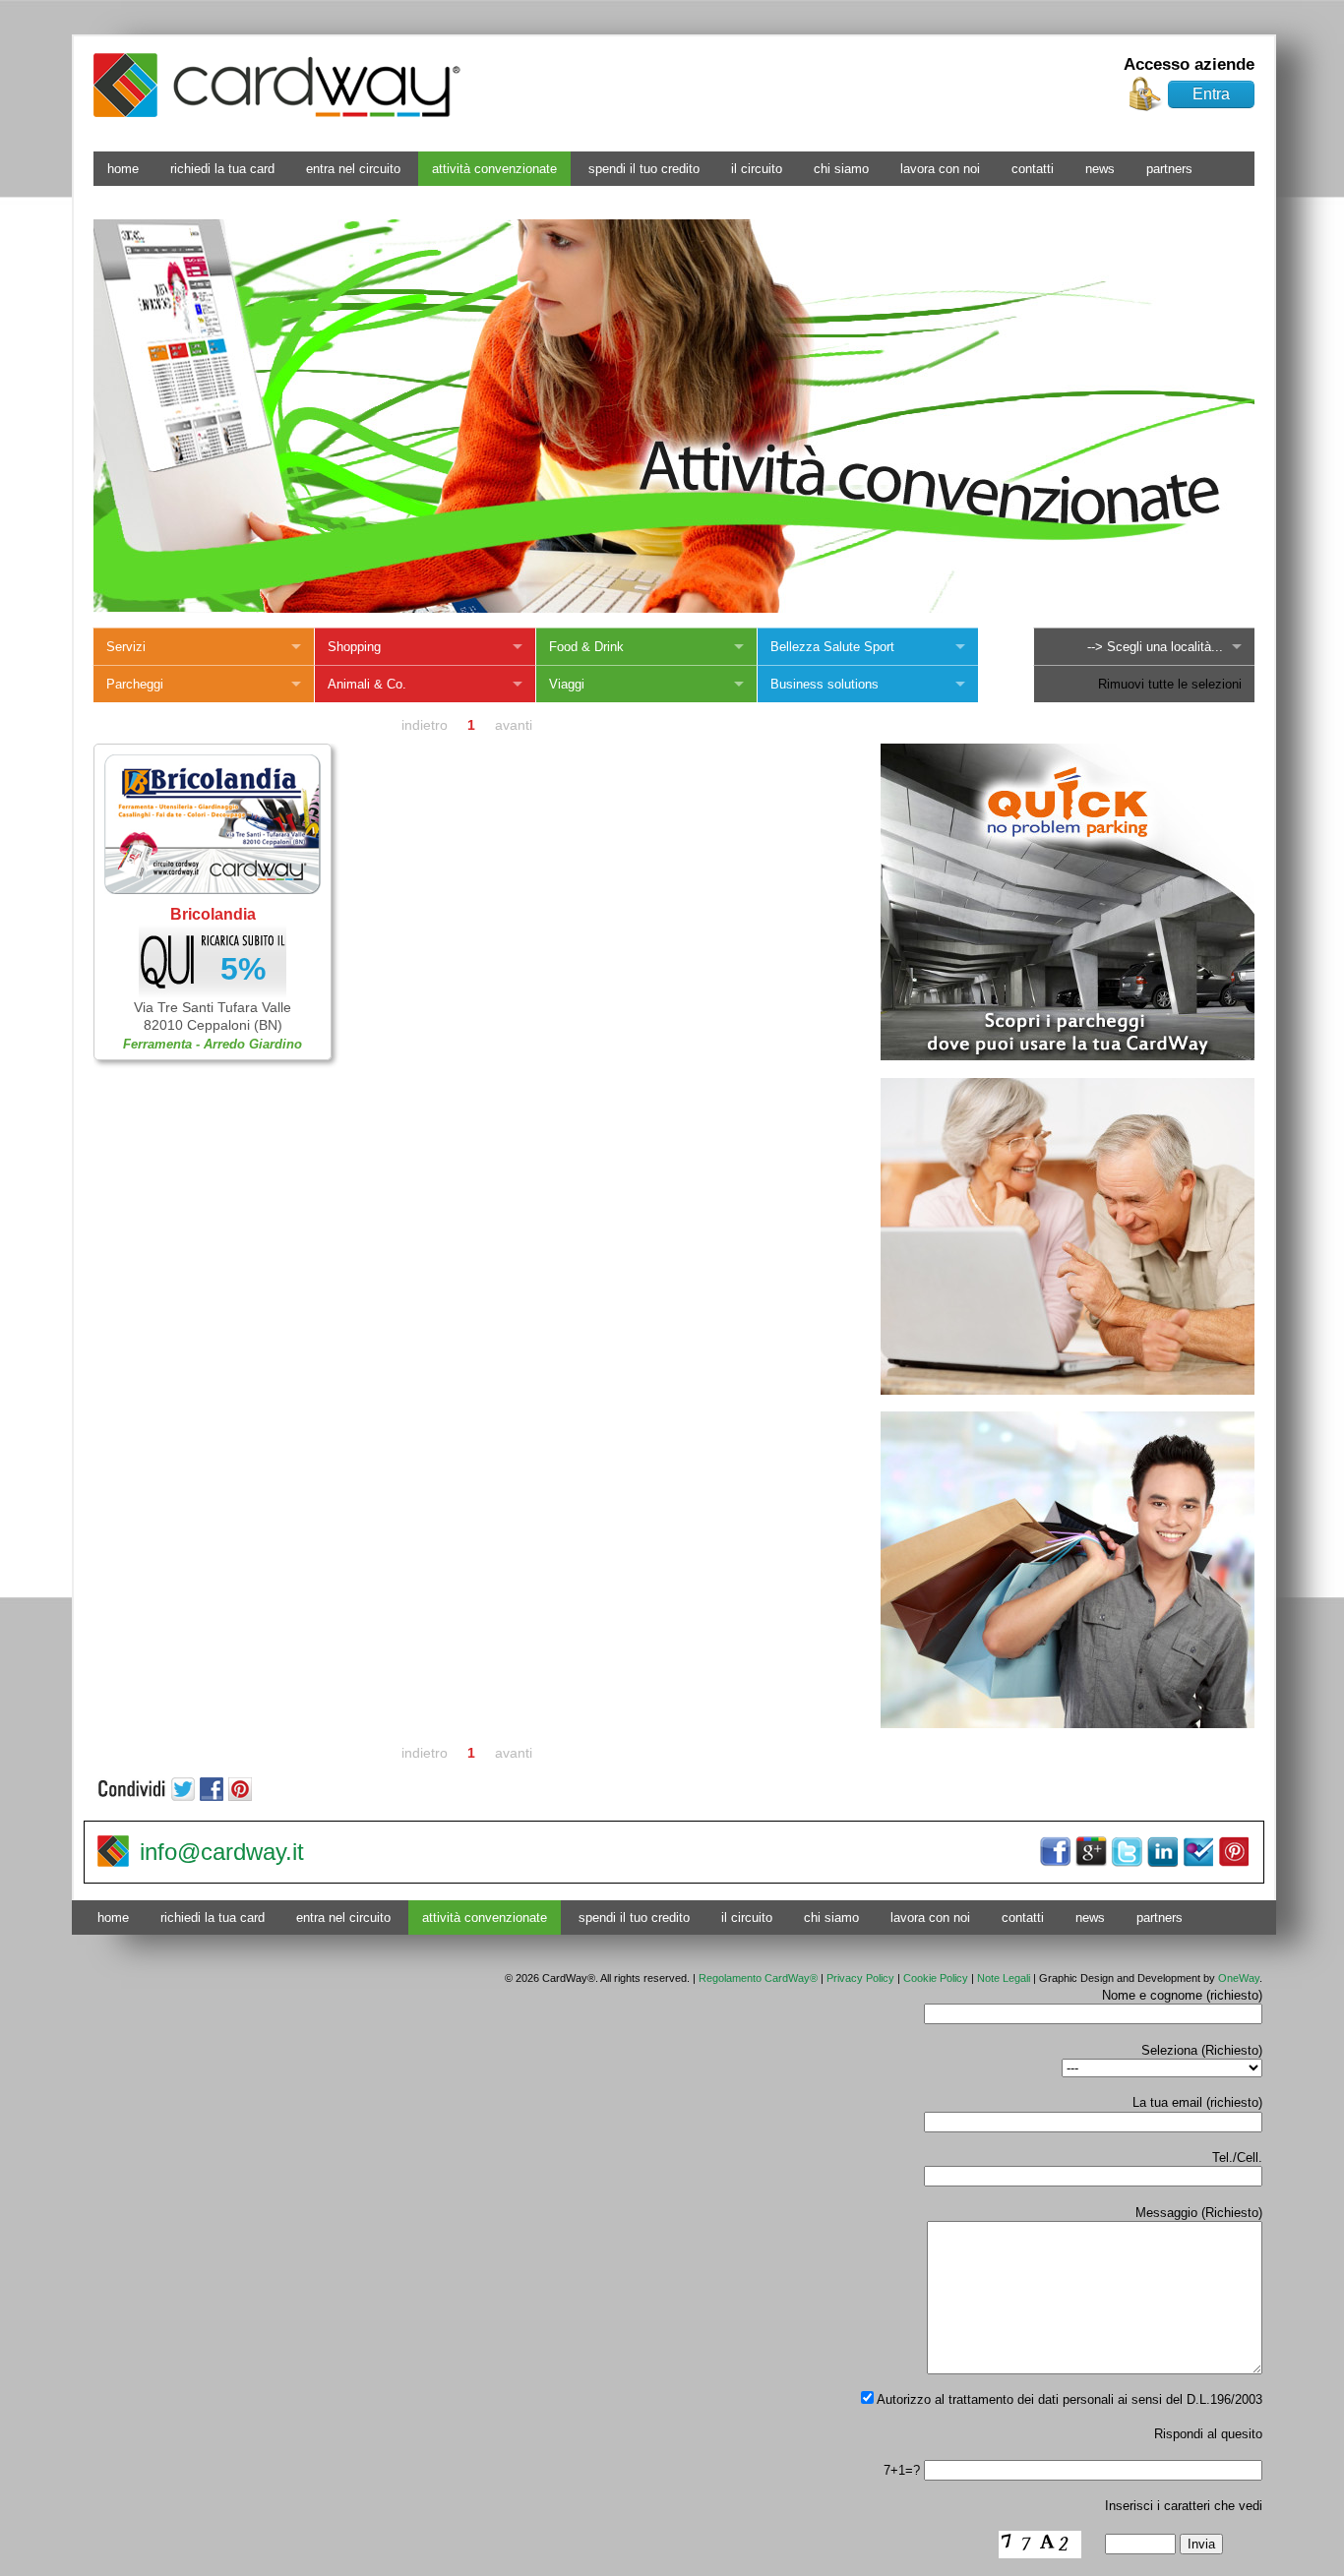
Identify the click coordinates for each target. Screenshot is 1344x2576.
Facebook (1056, 1852)
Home (123, 169)
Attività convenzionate (494, 169)
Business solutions (825, 684)
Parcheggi (135, 684)
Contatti (1033, 169)
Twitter (1127, 1852)
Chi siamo (841, 169)
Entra (1211, 94)
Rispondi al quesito (1208, 2434)
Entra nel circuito (353, 169)
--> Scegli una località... (1155, 647)
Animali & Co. (367, 684)
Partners (1169, 169)
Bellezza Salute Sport (832, 647)
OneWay (1239, 1978)
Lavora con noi (940, 169)
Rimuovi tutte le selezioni (1170, 684)
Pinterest (1233, 1852)
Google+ (1091, 1852)
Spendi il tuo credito (644, 169)
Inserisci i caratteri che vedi (1184, 2506)
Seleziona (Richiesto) (1202, 2050)
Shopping (354, 647)
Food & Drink (586, 647)
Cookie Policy (936, 1978)
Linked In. (1162, 1852)
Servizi (126, 647)
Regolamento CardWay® (758, 1978)
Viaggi (567, 684)
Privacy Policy (860, 1978)
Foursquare (1197, 1852)
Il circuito (757, 169)
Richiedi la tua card (222, 169)
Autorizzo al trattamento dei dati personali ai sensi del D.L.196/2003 (1068, 2399)
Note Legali (1004, 1978)
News (1100, 169)
